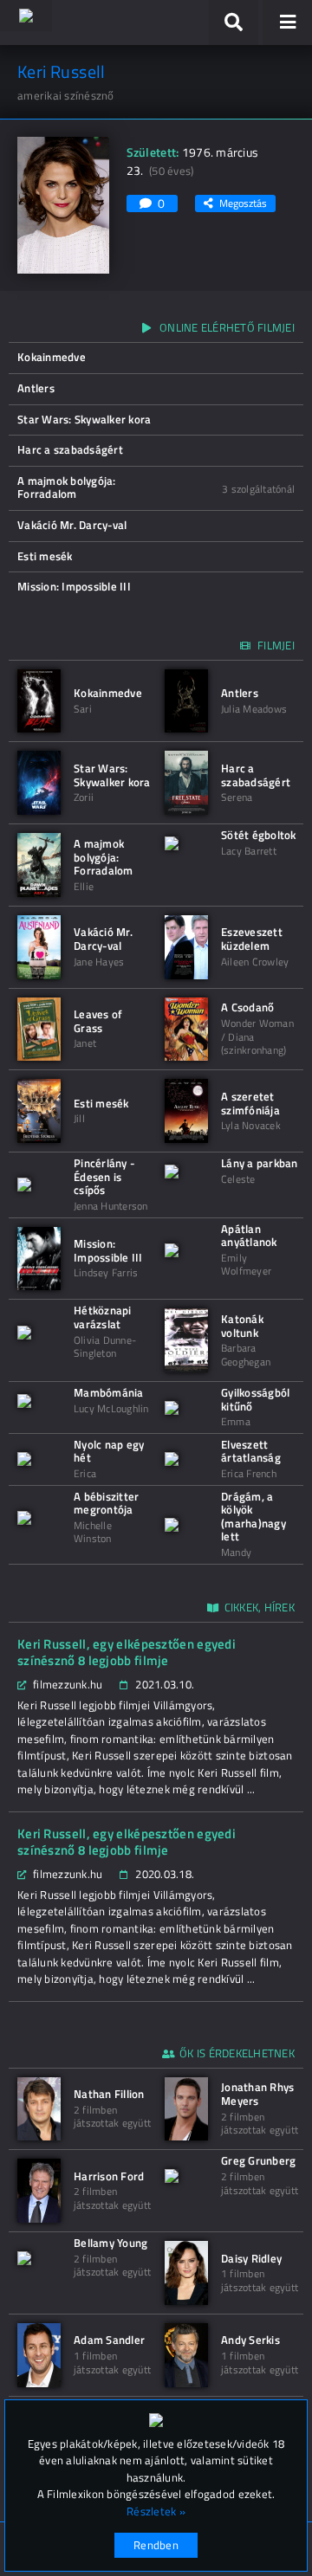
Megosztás (243, 203)
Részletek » (156, 2511)
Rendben (156, 2545)
